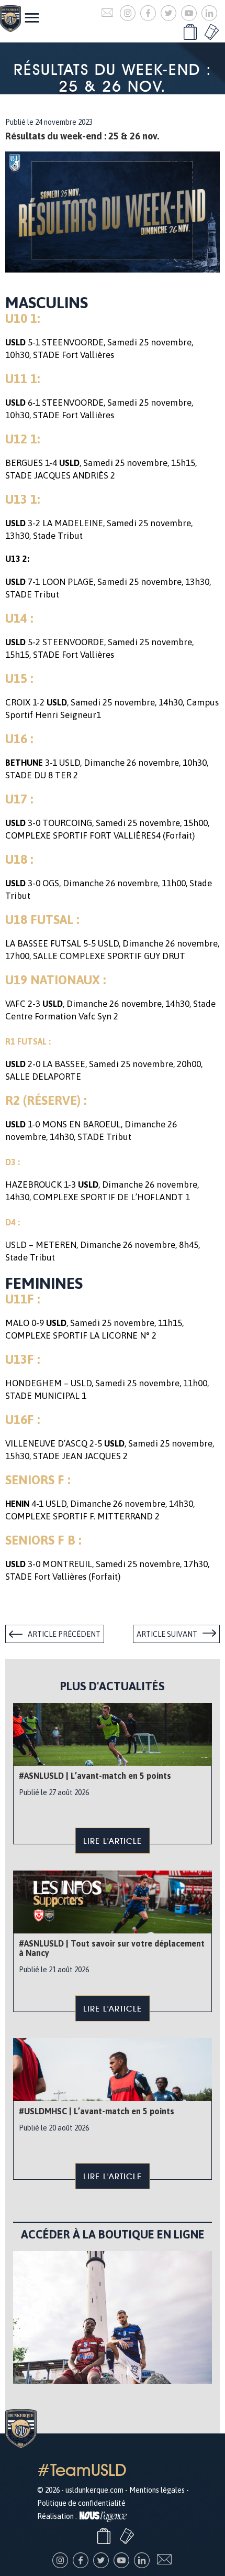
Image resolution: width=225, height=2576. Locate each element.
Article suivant (167, 1634)
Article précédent (64, 1634)
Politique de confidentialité (81, 2503)
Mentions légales (157, 2490)
